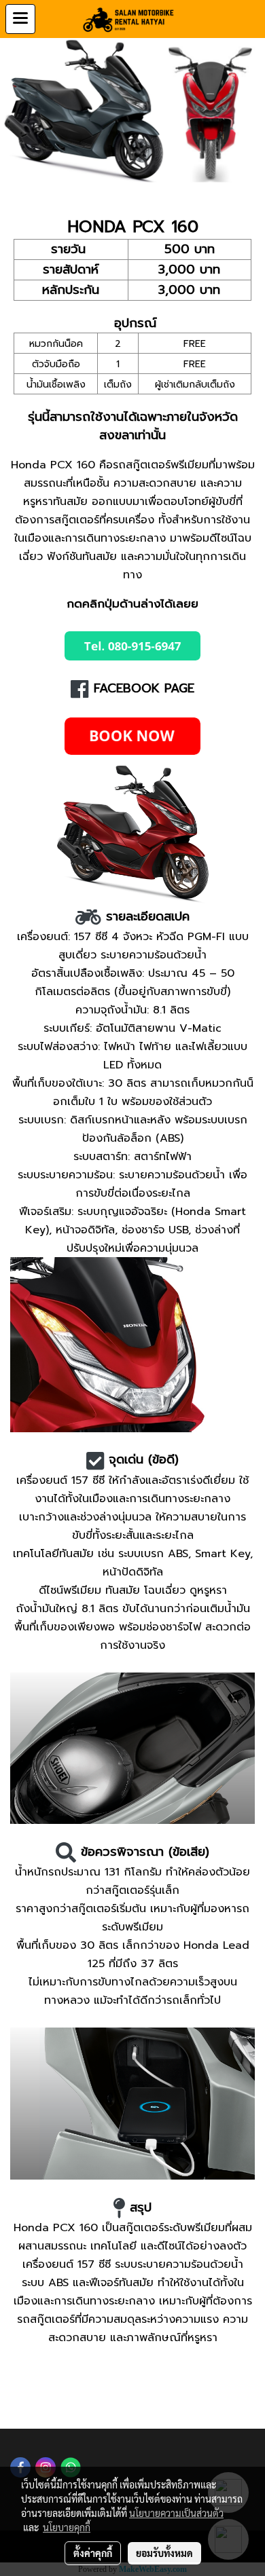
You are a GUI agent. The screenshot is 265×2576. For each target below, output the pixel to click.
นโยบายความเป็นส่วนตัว (176, 2513)
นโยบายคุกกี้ (67, 2527)
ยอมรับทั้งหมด (164, 2553)
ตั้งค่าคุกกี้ (93, 2553)
